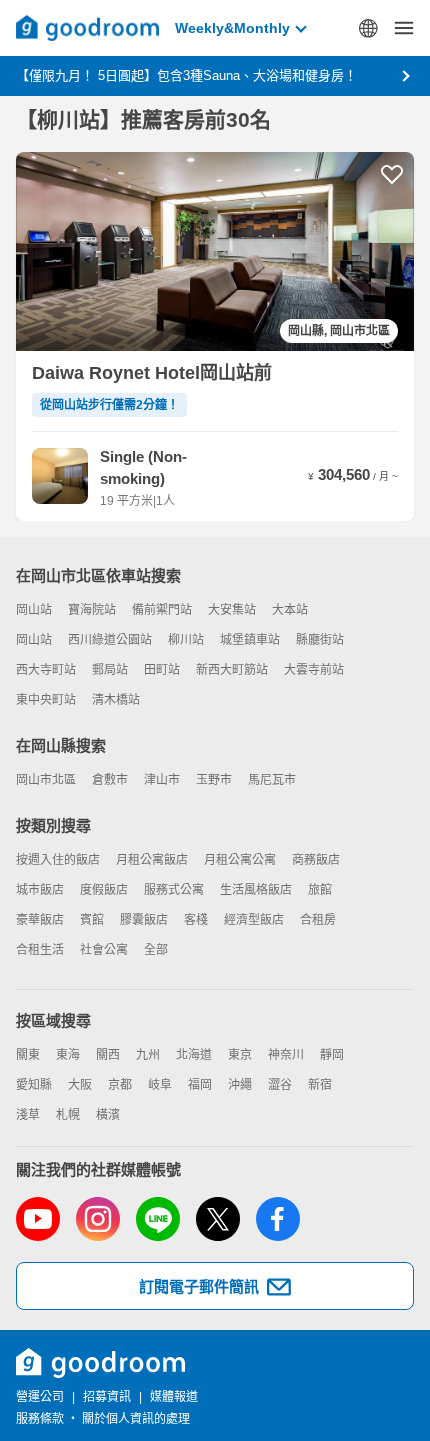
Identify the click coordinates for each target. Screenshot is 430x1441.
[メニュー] (404, 28)
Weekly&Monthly (232, 28)
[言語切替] (368, 28)
